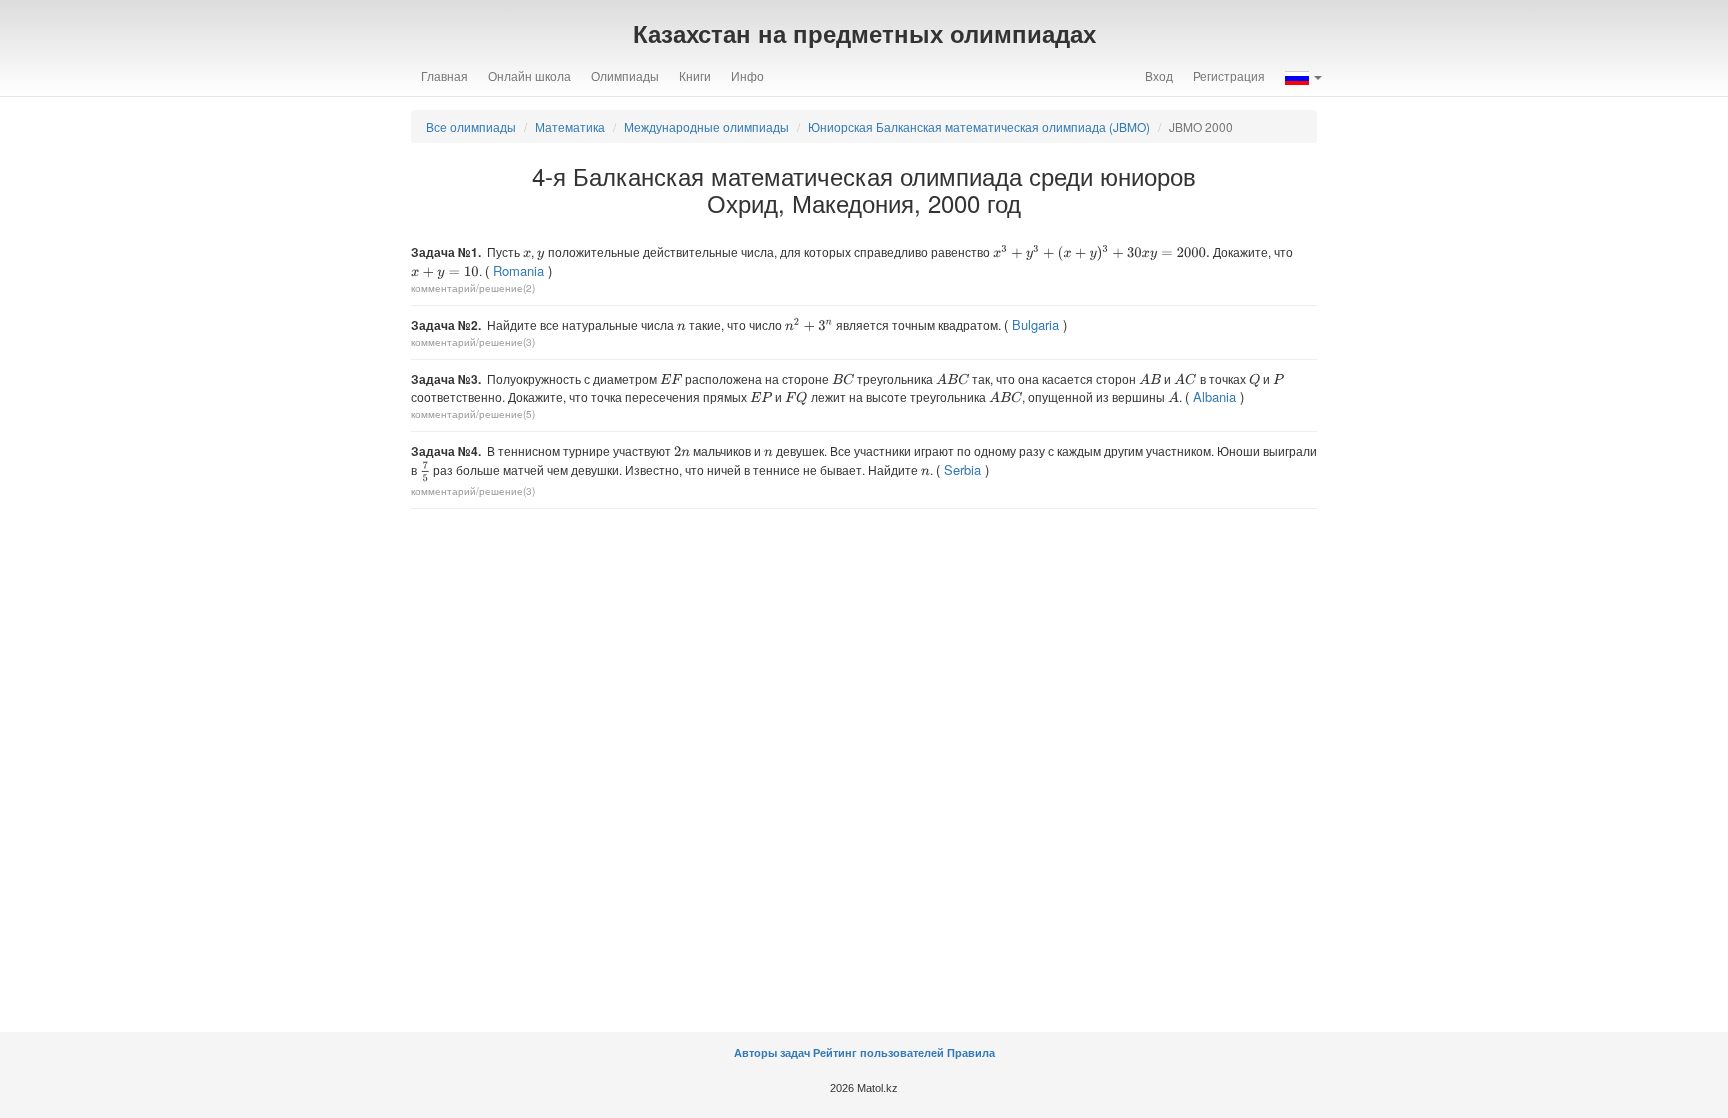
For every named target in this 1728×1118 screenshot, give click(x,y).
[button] (1303, 76)
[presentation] (527, 254)
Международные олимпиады (706, 126)
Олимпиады (625, 75)
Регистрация (1229, 75)
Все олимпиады (471, 126)
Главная (444, 75)
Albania (1214, 396)
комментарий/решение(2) (473, 288)
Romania (518, 270)
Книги (695, 75)
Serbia (962, 469)
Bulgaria (1035, 324)
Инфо (747, 75)
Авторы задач (773, 1053)
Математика (570, 126)
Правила (971, 1053)
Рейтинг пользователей (878, 1053)
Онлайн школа (529, 75)
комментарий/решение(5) (473, 414)
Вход (1159, 75)
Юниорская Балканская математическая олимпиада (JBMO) (979, 126)
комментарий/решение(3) (473, 342)
